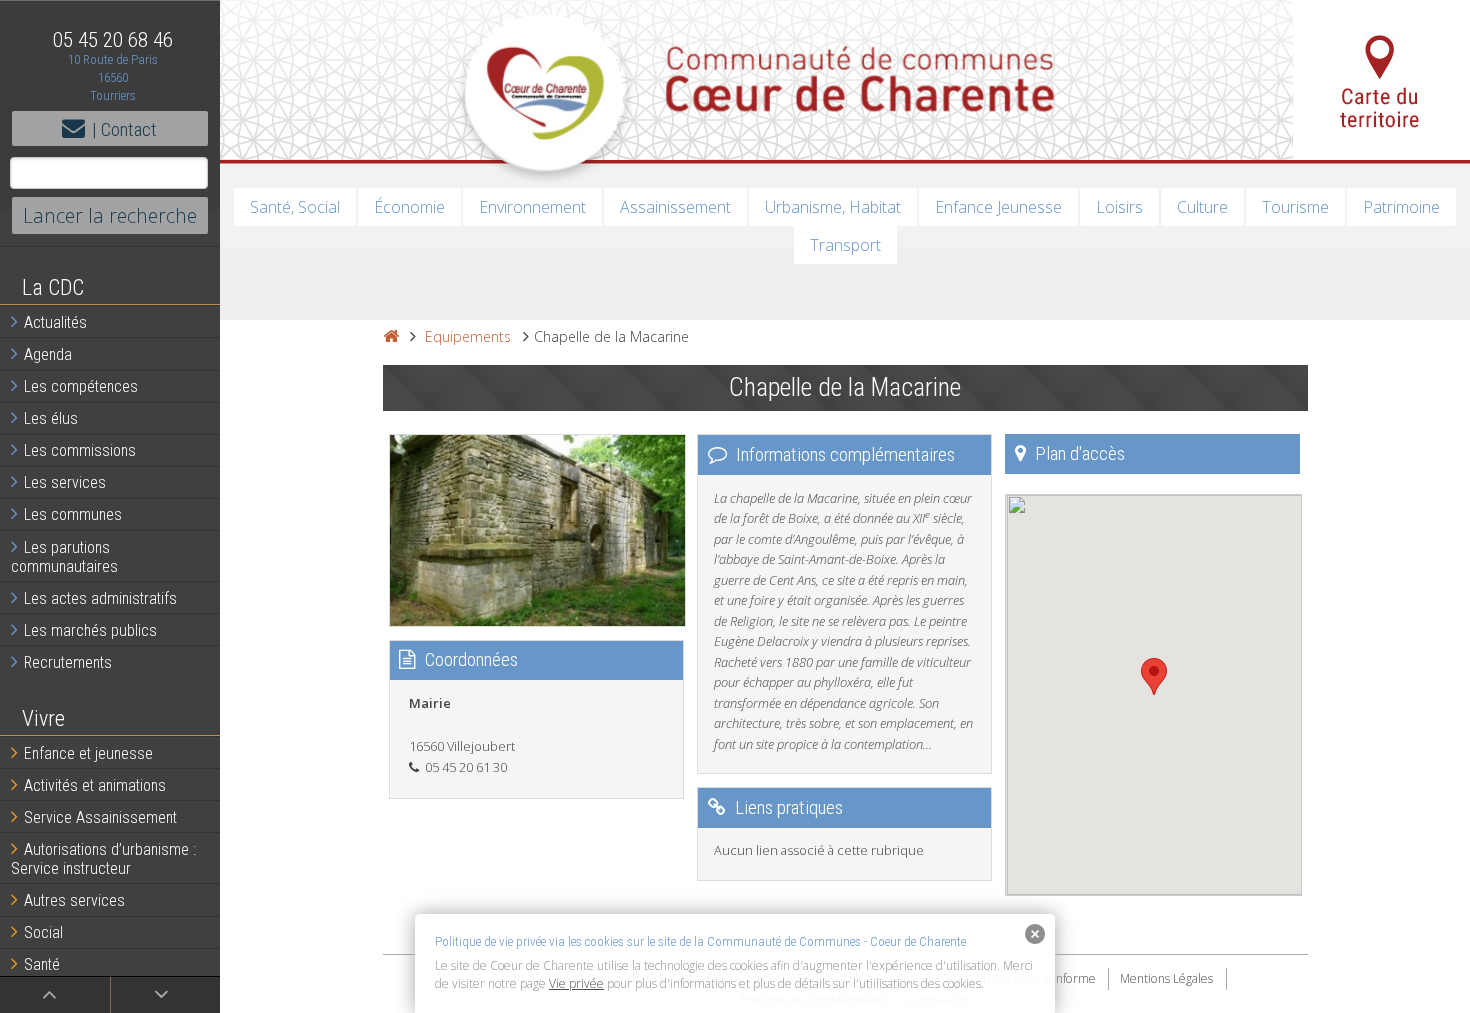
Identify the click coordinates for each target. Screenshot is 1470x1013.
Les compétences (81, 386)
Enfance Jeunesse (998, 207)
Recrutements (68, 662)
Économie (409, 207)
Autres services (74, 900)
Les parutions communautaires (64, 557)
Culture (1202, 207)
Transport (845, 245)
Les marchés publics (90, 630)
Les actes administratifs (100, 598)
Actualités (55, 322)
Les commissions (80, 450)
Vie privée (576, 983)
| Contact (124, 129)
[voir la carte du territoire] (1381, 80)
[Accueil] (391, 336)
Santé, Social (295, 207)
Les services (65, 482)
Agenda (48, 354)
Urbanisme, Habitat (833, 207)
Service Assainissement (100, 817)
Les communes (73, 514)
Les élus (51, 418)
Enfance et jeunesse (88, 753)
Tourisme (1295, 207)
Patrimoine (1401, 207)
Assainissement (675, 207)
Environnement (532, 207)
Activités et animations (95, 785)
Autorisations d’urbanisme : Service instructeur (103, 859)
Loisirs (1119, 207)
